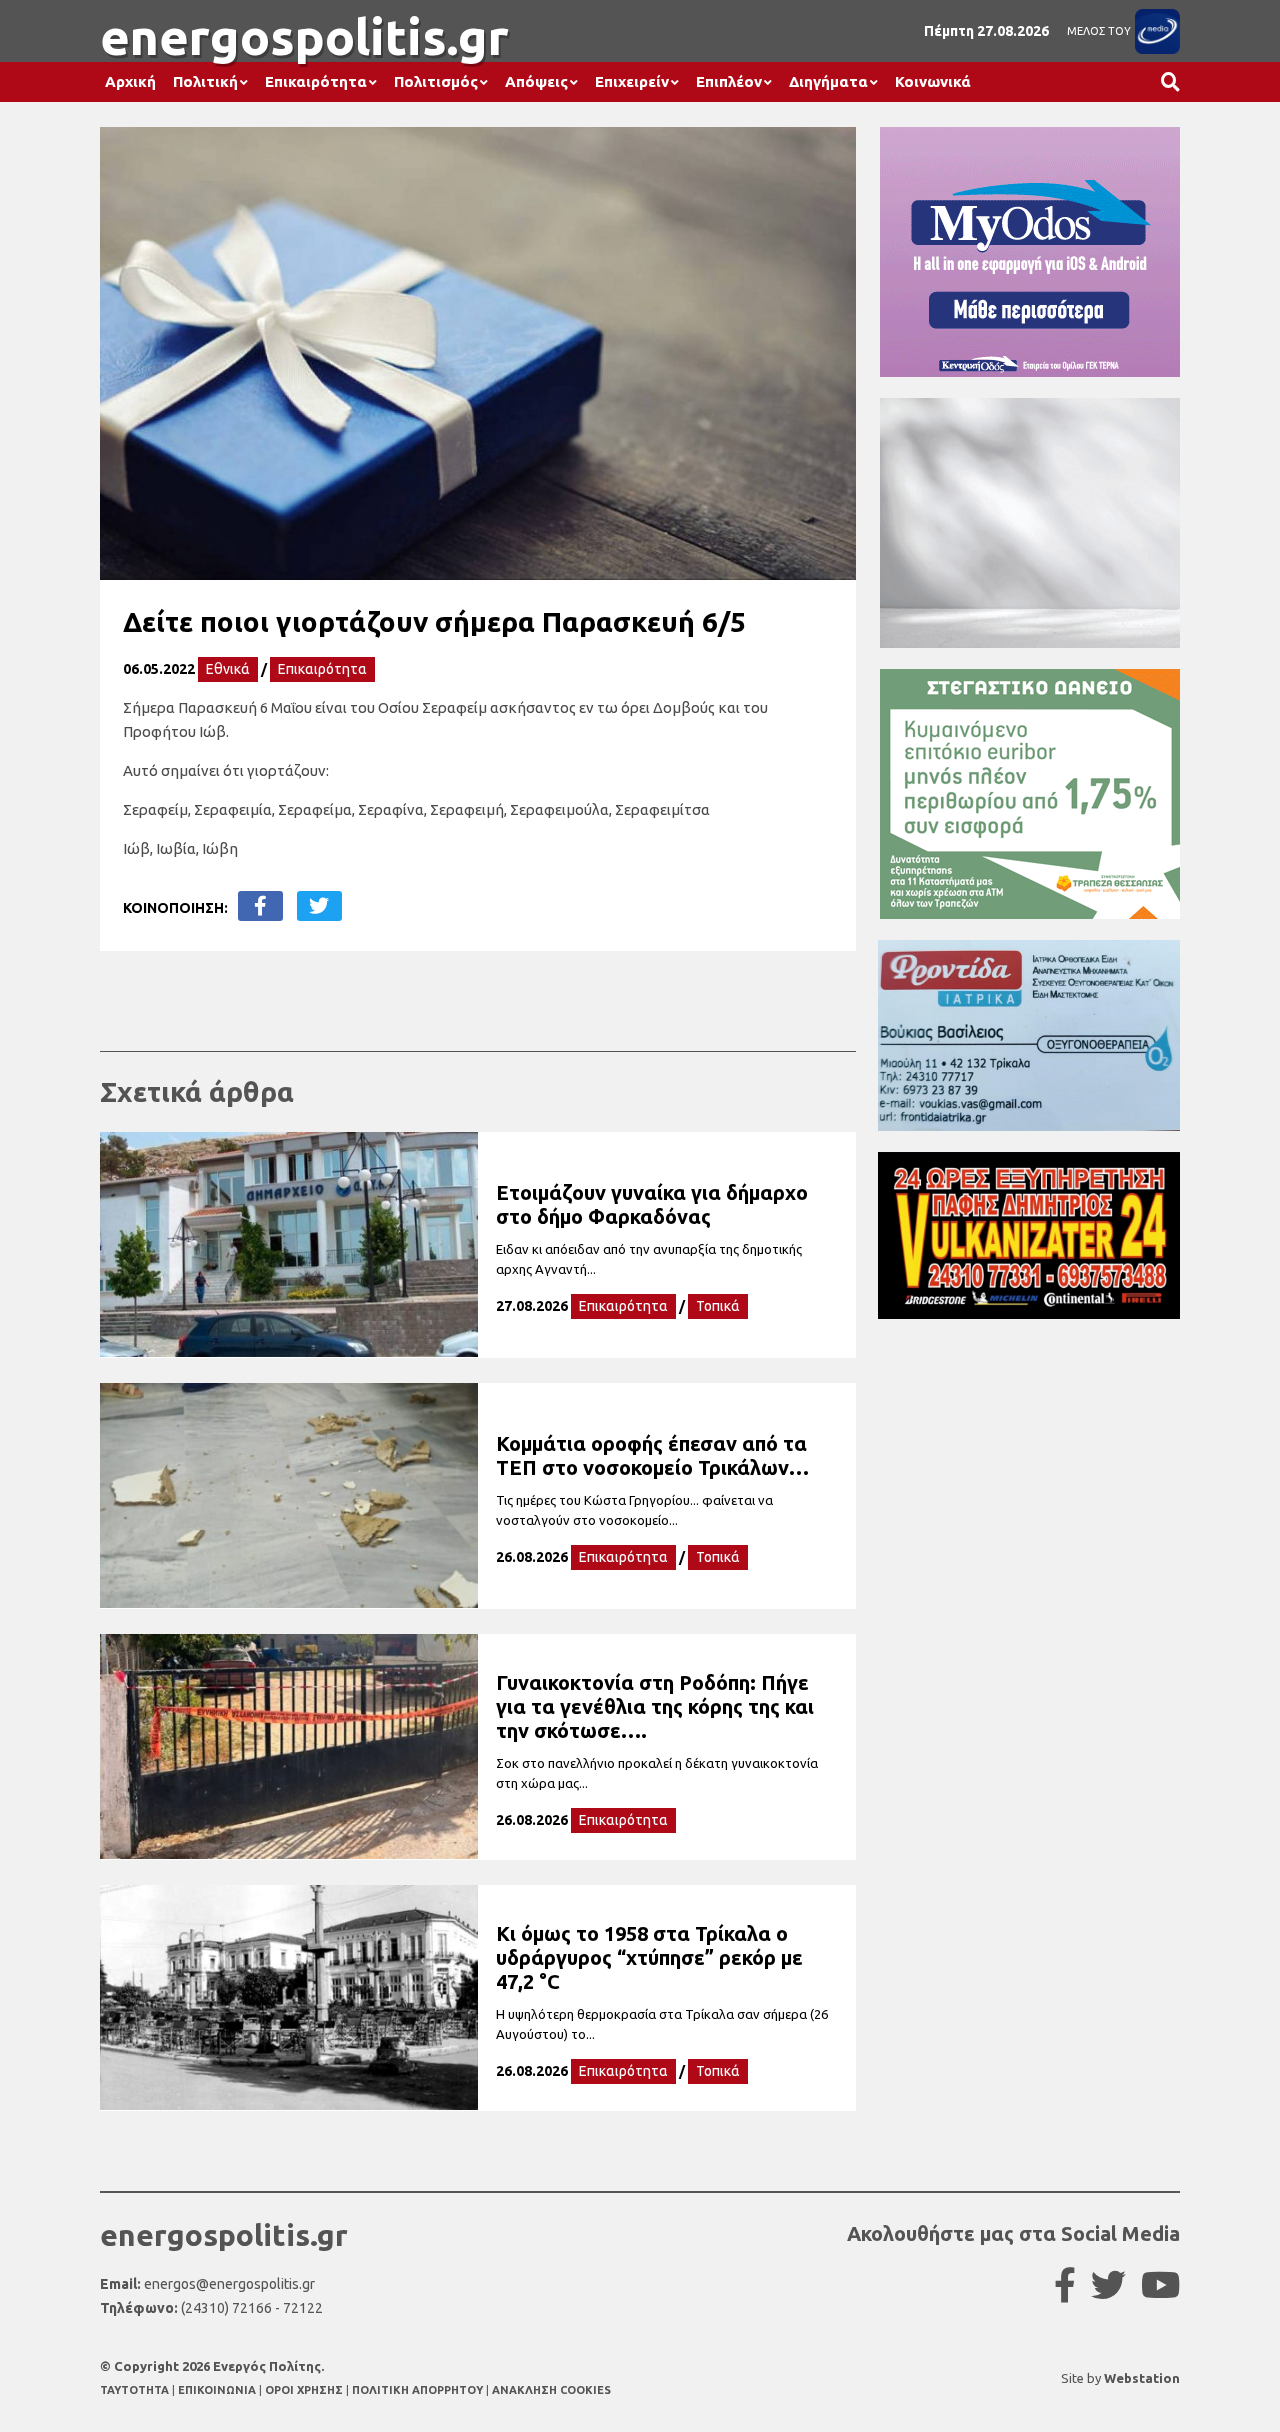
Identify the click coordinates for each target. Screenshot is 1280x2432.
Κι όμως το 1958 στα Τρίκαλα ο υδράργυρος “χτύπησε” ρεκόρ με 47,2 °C (649, 1957)
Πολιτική (205, 81)
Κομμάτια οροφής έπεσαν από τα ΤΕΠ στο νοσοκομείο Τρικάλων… (652, 1455)
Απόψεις (536, 81)
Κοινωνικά (933, 81)
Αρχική (130, 81)
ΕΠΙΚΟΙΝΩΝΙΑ (218, 2390)
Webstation (1142, 2378)
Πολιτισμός (436, 81)
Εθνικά (228, 669)
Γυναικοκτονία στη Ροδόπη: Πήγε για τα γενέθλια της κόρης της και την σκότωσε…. (655, 1706)
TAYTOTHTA (136, 2390)
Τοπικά (718, 1306)
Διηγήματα (828, 81)
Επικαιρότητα (316, 81)
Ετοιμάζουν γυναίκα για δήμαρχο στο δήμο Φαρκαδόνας (652, 1204)
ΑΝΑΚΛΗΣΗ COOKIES (551, 2390)
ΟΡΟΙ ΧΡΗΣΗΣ (305, 2390)
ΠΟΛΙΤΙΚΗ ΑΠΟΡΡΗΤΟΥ (417, 2390)
